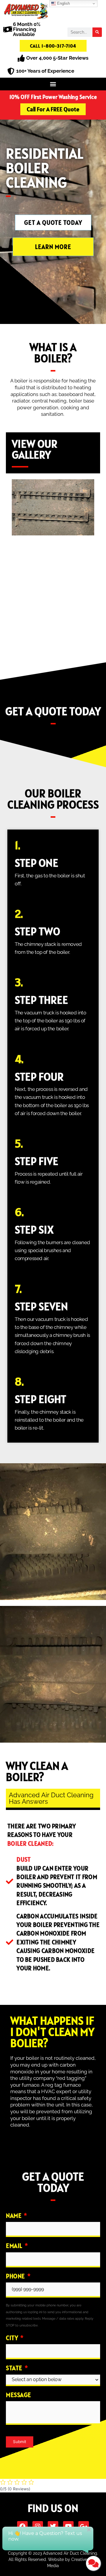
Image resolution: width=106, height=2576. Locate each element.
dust (24, 1859)
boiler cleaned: (31, 1843)
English (63, 3)
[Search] (97, 32)
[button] (53, 84)
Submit (20, 2442)
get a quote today (53, 711)
